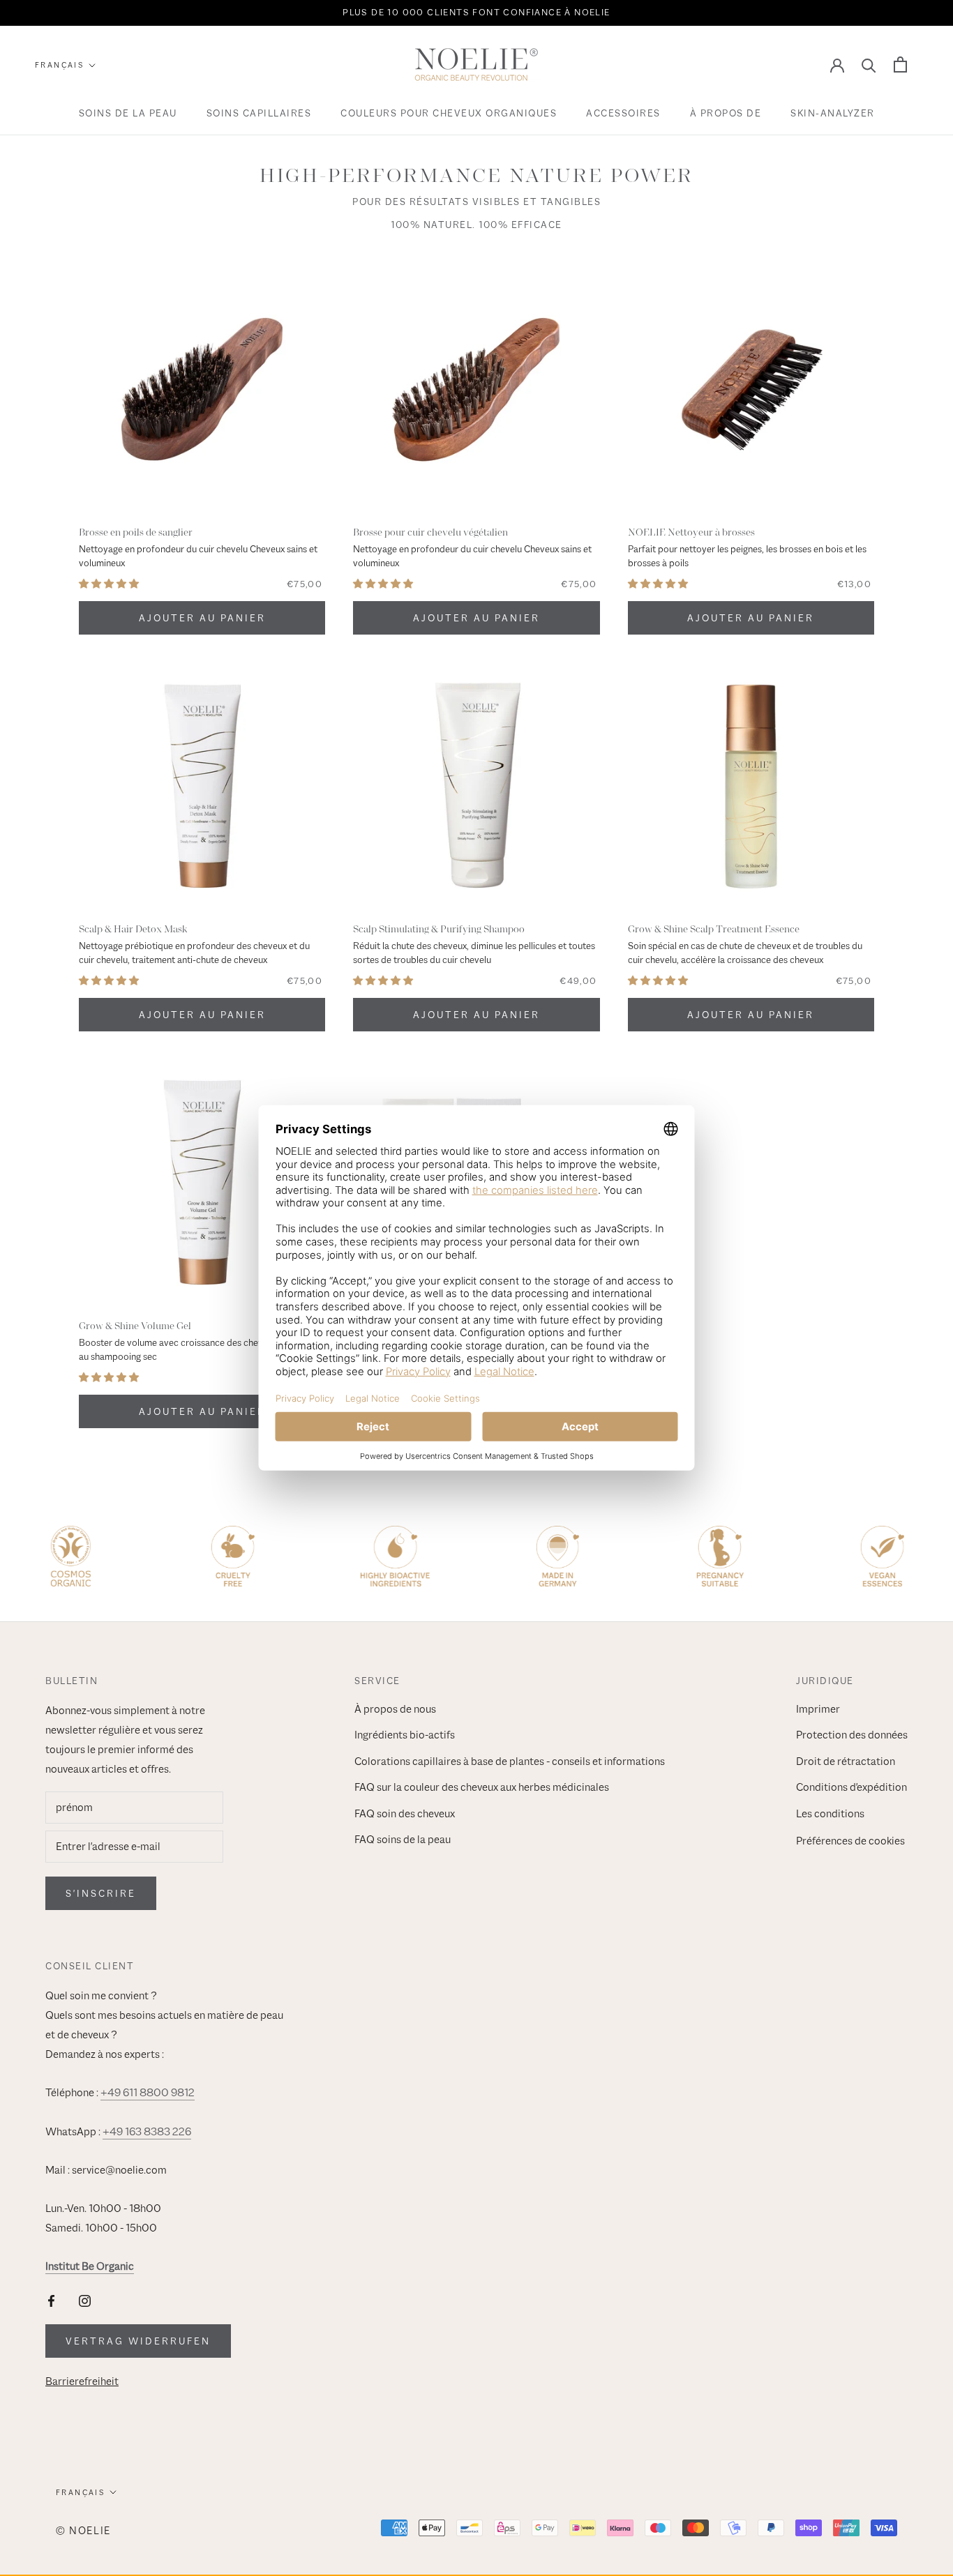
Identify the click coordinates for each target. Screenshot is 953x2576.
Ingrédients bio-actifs (405, 1735)
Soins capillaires (259, 113)
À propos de (726, 113)
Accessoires (623, 113)
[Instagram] (85, 2300)
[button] (109, 584)
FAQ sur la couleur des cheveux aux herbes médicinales (482, 1787)
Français (59, 65)
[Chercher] (869, 65)
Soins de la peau (128, 113)
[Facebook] (51, 2300)
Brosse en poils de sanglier (136, 532)
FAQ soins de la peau (403, 1840)
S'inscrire (101, 1893)
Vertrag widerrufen (138, 2341)
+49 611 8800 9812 (148, 2093)
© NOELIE (83, 2530)
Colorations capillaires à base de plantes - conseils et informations (510, 1761)
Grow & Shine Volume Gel (135, 1326)
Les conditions (830, 1814)
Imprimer (818, 1709)
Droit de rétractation (846, 1761)
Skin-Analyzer (833, 113)
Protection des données (852, 1735)
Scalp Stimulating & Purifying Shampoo (439, 929)
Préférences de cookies (850, 1841)
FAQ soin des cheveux (405, 1814)
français (80, 2492)
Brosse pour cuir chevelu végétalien (430, 532)
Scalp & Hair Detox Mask (133, 929)
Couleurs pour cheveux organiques (449, 113)
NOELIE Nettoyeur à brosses (691, 532)
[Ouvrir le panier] (900, 65)
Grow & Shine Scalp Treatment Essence (714, 929)
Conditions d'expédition (851, 1787)
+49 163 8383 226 (147, 2132)
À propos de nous (395, 1709)
